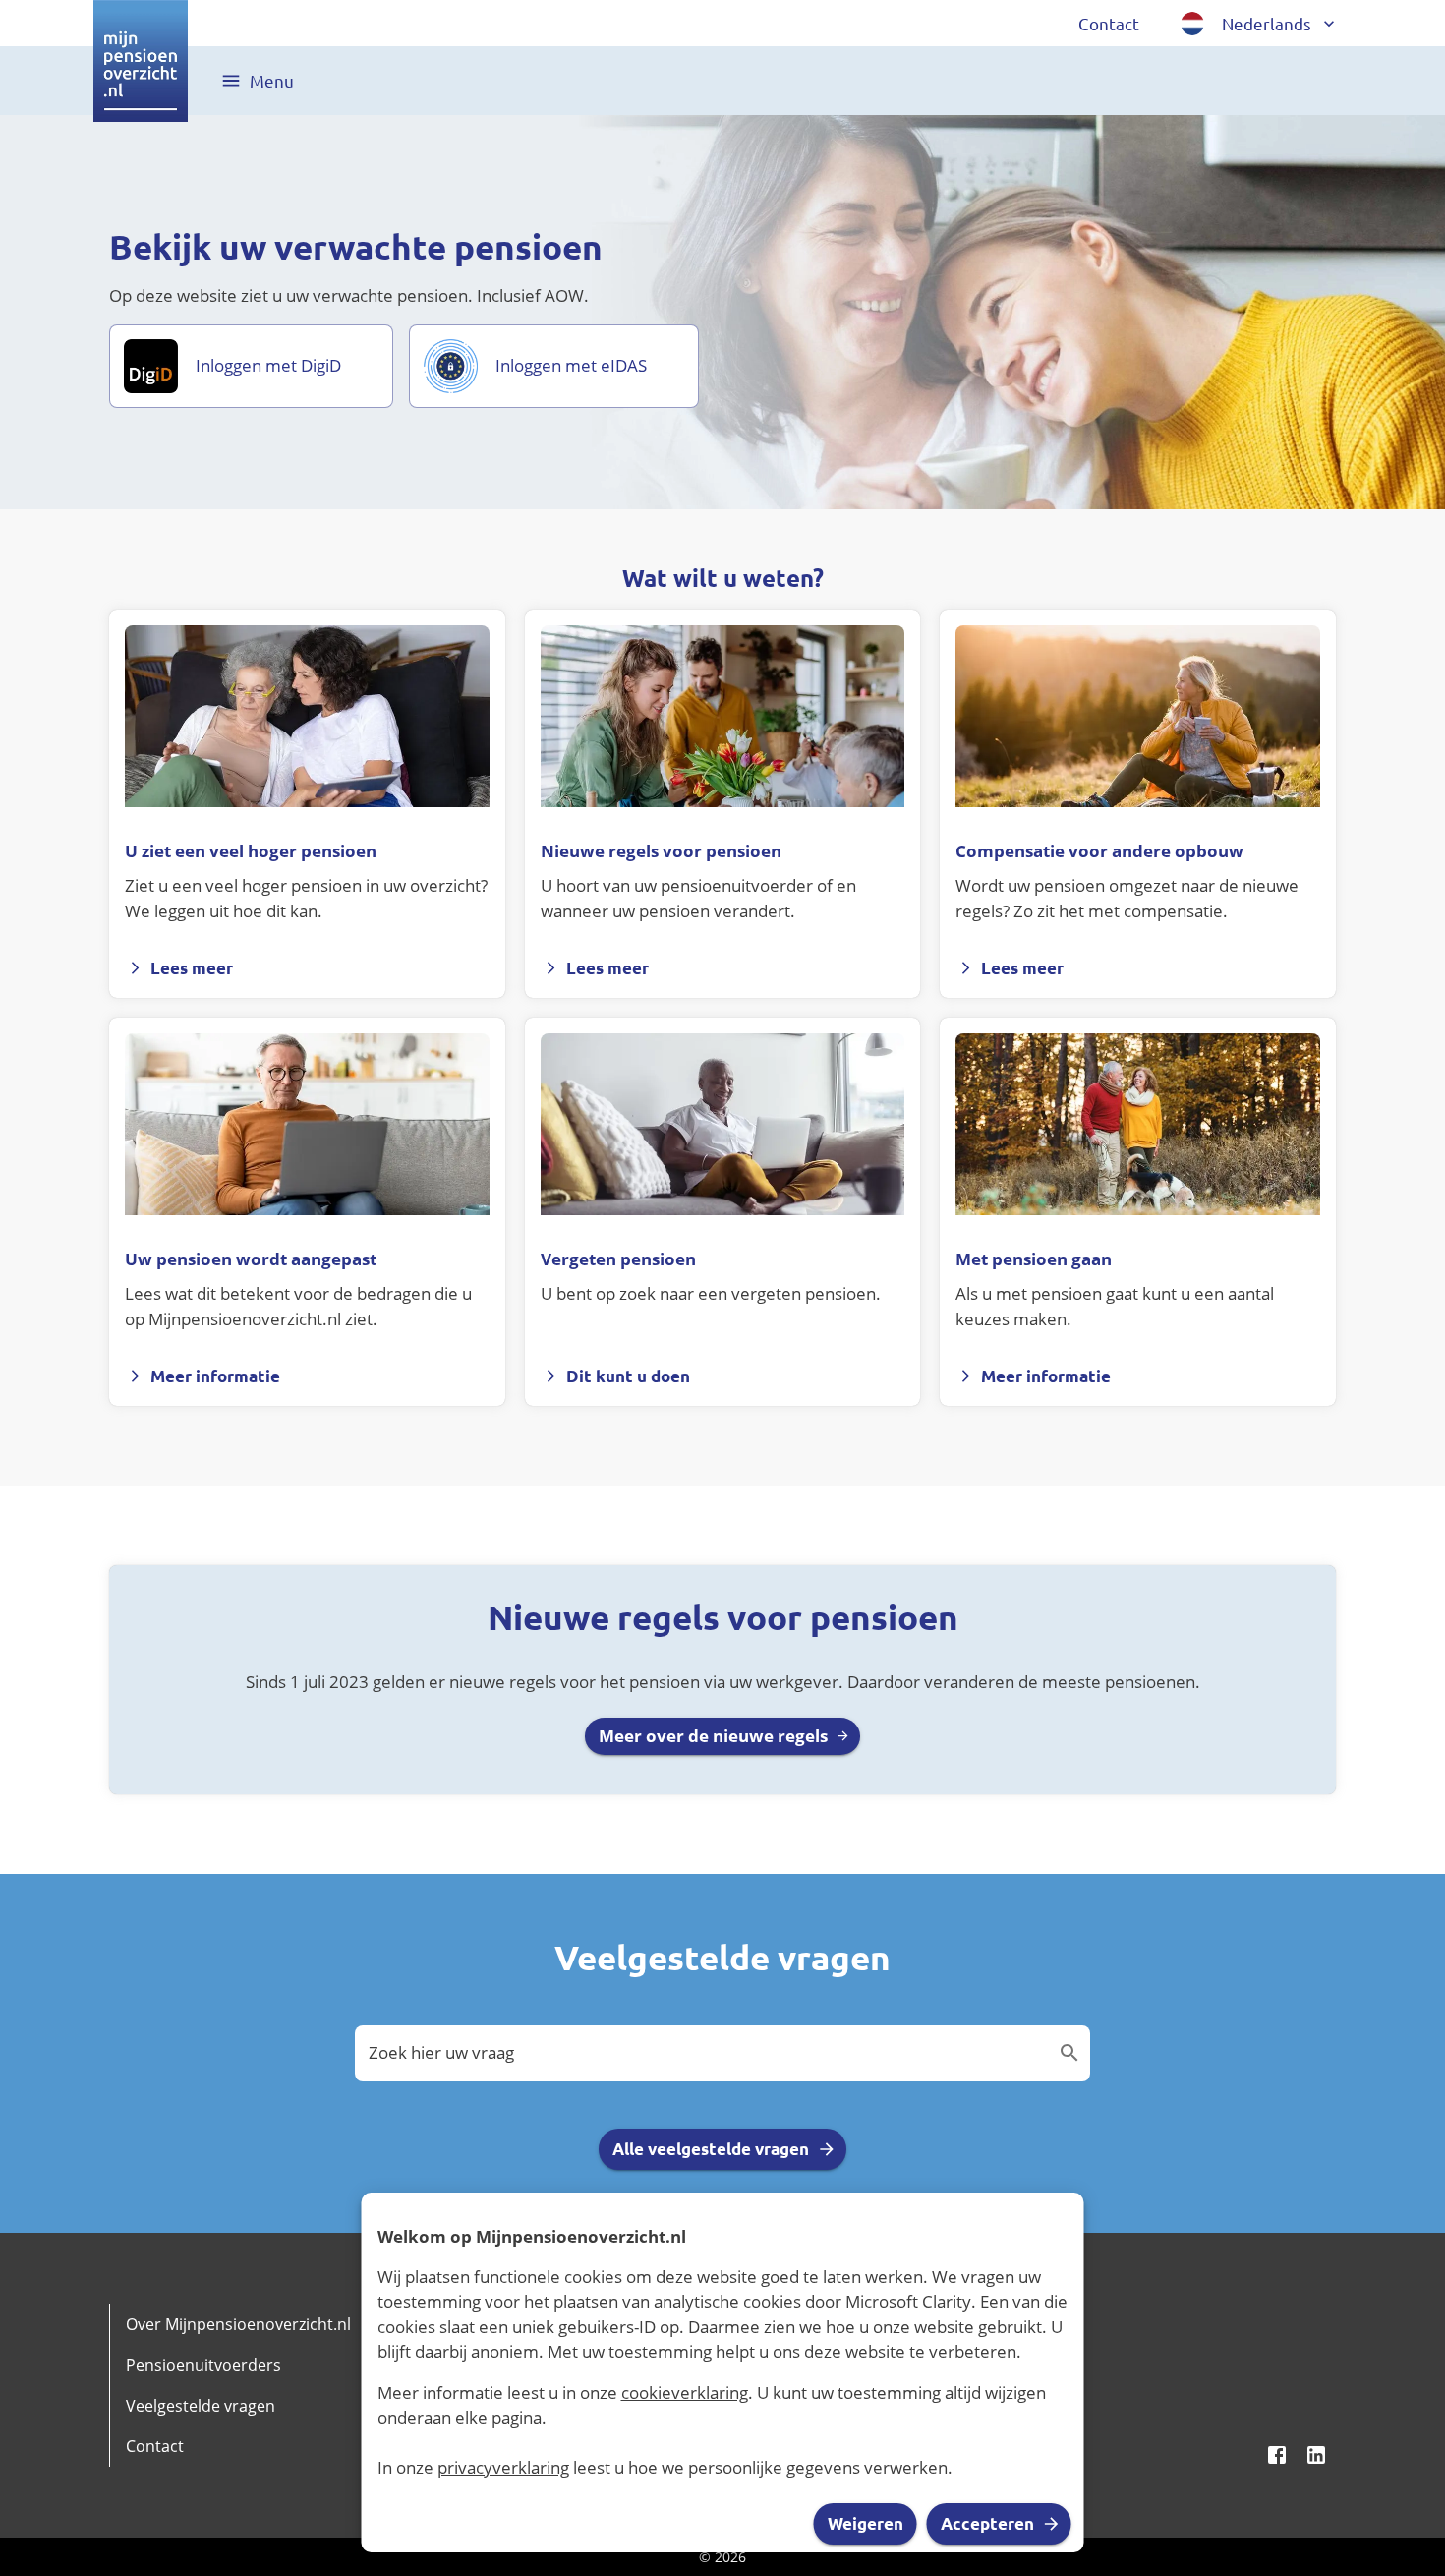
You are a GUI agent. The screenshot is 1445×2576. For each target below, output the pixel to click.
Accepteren (987, 2523)
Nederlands (1267, 23)
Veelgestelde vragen (201, 2406)
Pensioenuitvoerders (203, 2365)
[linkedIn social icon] (1316, 2455)
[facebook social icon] (1277, 2455)
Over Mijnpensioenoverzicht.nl (238, 2324)
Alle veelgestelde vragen (711, 2149)
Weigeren (866, 2523)
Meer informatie (215, 1376)
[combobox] (708, 2053)
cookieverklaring (685, 2393)
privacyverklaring (503, 2467)
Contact (1109, 23)
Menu (272, 80)
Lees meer (192, 968)
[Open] (1069, 2053)
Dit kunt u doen (628, 1376)
